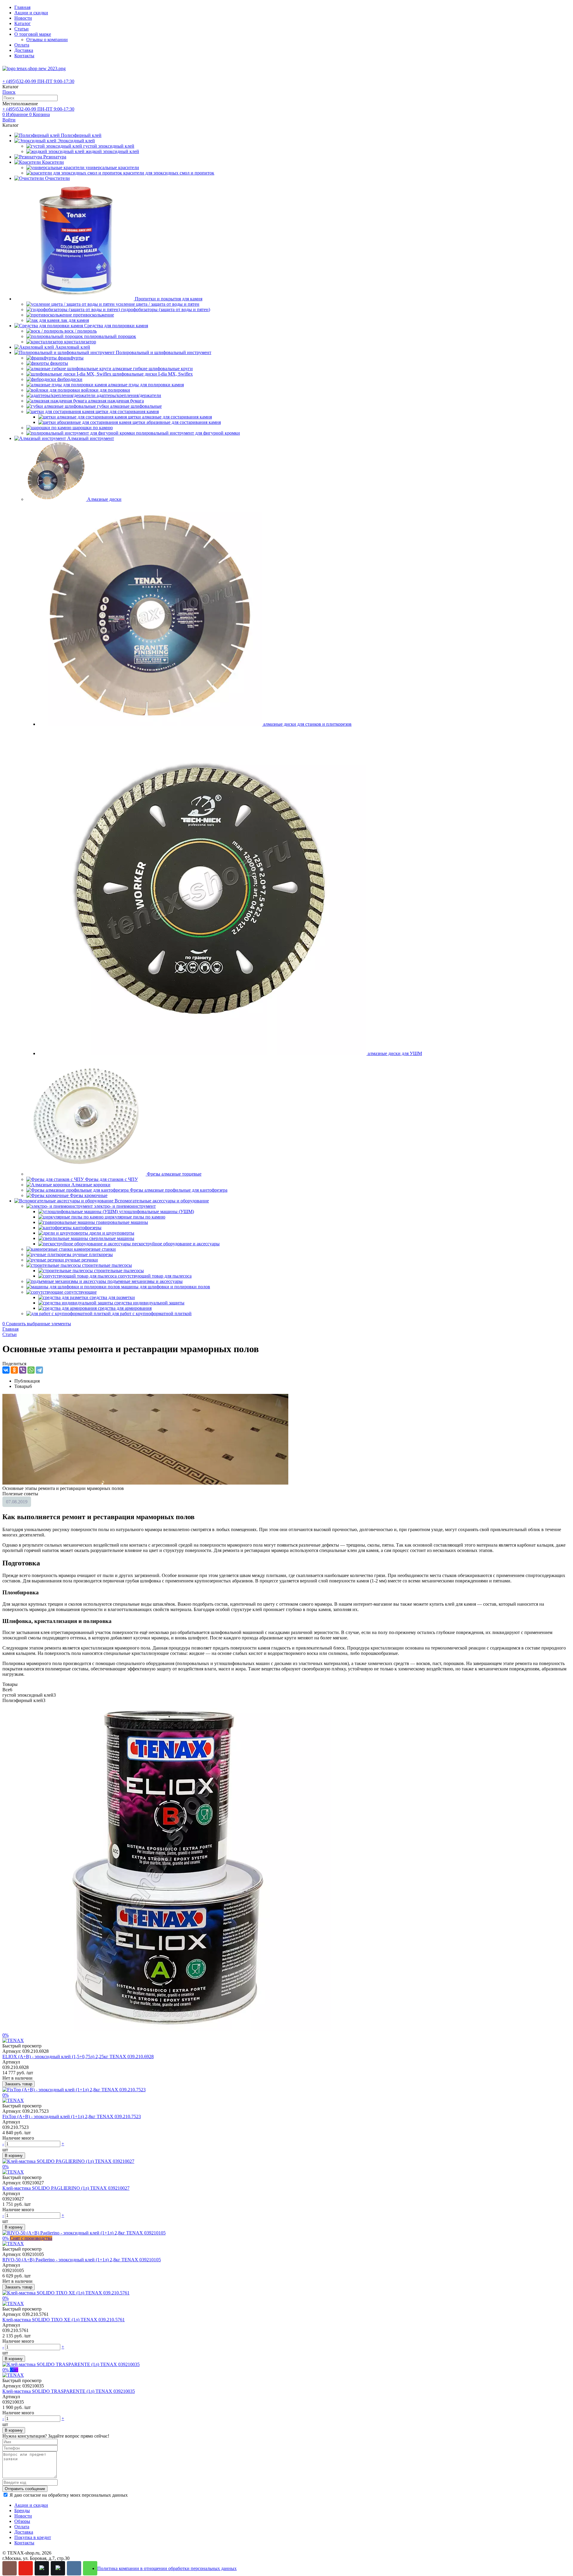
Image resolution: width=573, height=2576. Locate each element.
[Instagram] (10, 2568)
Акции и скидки (31, 13)
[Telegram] (39, 1370)
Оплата (22, 45)
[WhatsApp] (31, 1370)
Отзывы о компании (47, 40)
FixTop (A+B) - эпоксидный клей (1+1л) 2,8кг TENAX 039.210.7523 (72, 2116)
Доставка (24, 50)
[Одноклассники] (14, 1370)
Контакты (24, 56)
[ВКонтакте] (6, 1370)
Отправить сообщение (25, 2489)
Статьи (21, 29)
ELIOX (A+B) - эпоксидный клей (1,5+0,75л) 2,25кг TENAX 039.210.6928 (78, 2057)
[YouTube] (26, 2568)
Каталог (23, 23)
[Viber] (23, 1370)
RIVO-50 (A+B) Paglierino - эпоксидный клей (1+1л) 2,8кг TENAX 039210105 (82, 2260)
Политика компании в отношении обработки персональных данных (167, 2568)
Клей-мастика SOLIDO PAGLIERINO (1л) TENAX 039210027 (66, 2188)
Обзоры (22, 2521)
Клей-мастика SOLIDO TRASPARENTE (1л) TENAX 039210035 (69, 2391)
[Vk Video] (58, 2568)
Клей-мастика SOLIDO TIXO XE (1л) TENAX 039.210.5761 (64, 2320)
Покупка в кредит (33, 2537)
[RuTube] (42, 2568)
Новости (23, 18)
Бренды (22, 2511)
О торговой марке (33, 34)
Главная (22, 7)
